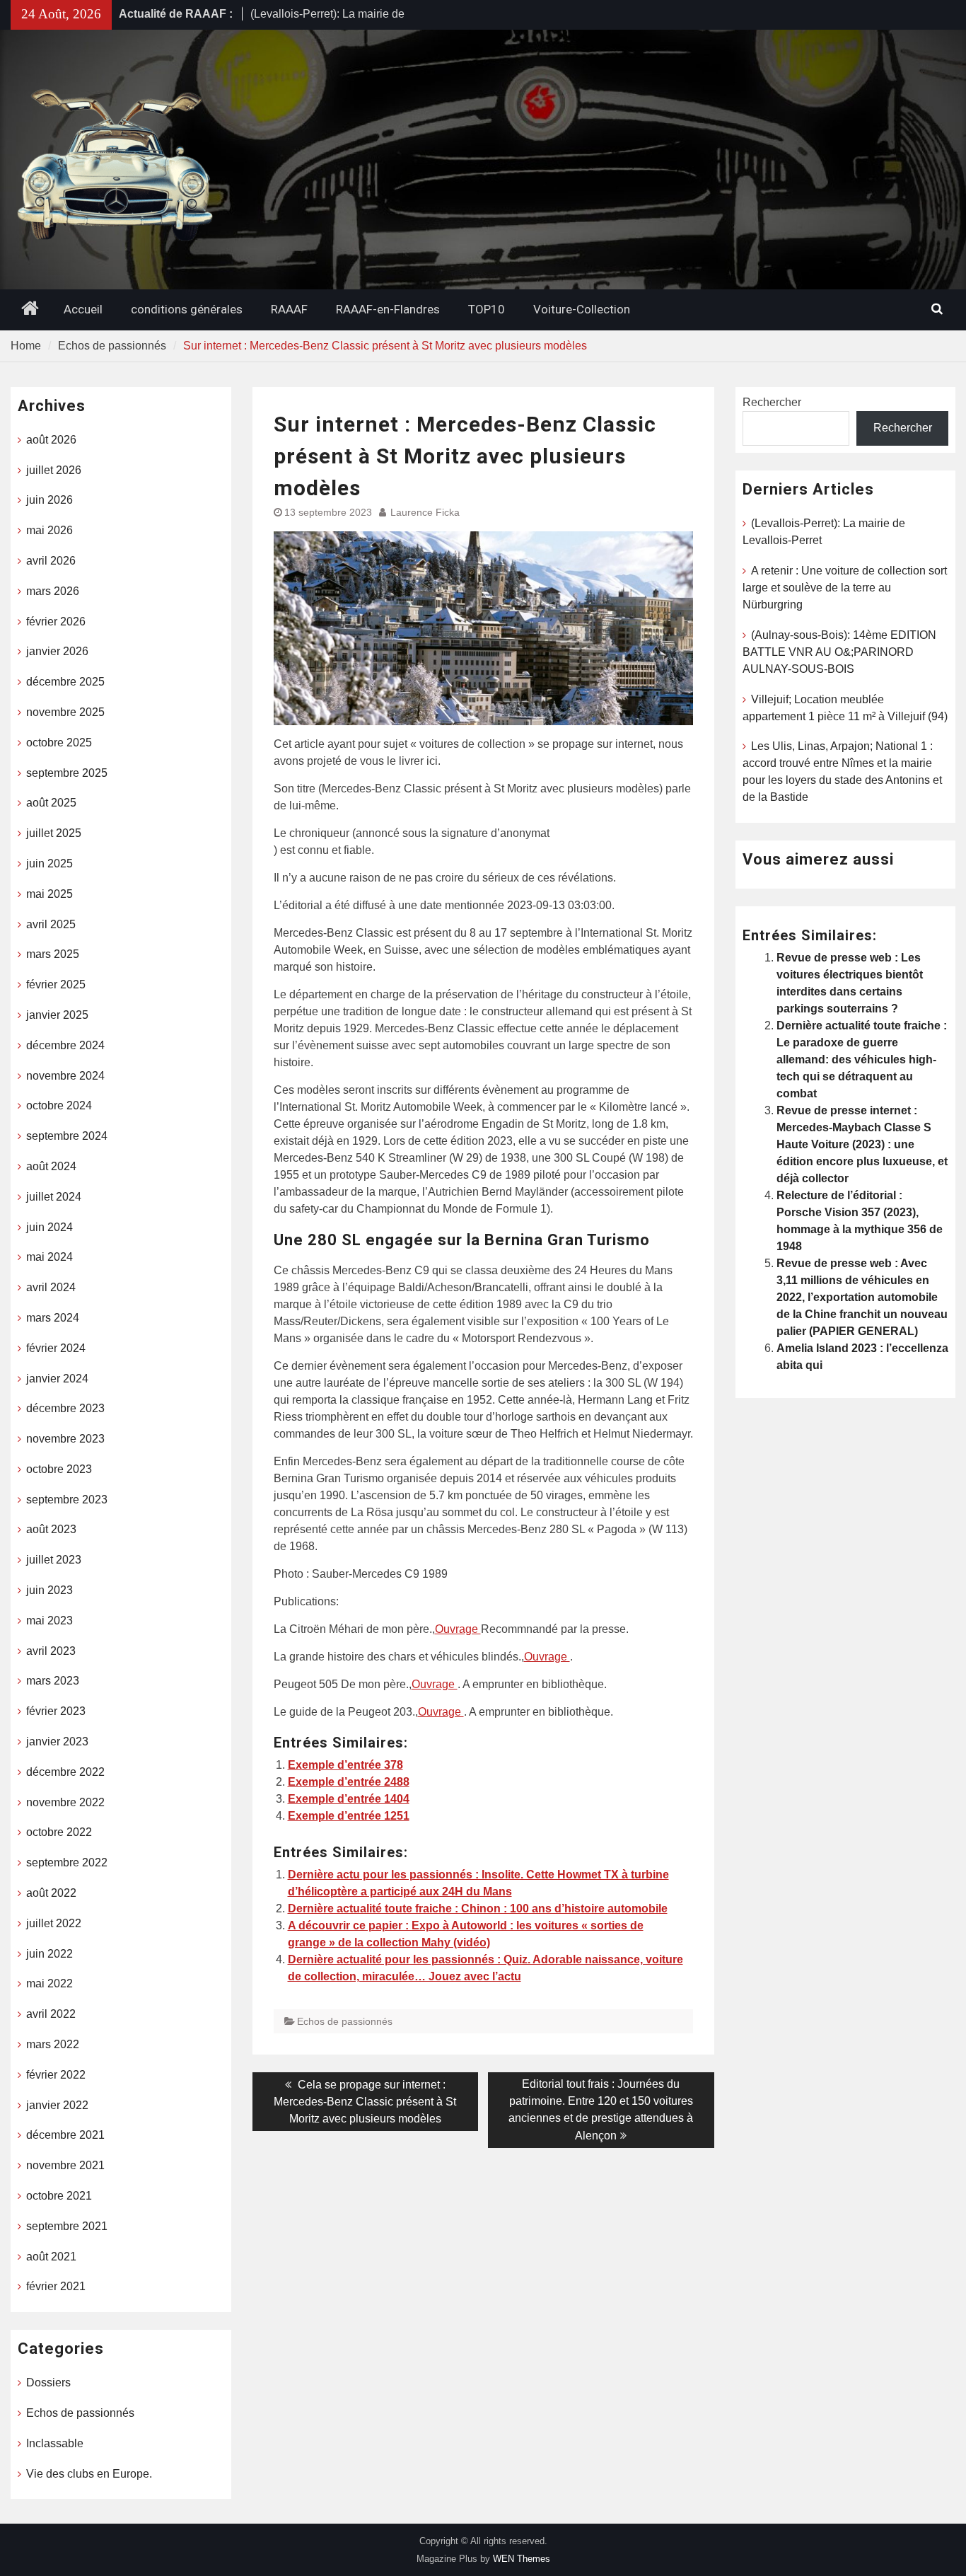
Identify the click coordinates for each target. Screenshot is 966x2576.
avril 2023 (51, 1651)
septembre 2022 (67, 1862)
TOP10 (487, 309)
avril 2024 (51, 1287)
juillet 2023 (54, 1560)
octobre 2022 (59, 1832)
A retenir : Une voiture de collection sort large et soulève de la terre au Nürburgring (845, 588)
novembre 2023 (65, 1439)
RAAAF (289, 309)
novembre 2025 (65, 712)
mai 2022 (50, 1983)
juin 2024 (50, 1227)
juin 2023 (50, 1590)
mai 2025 (50, 894)
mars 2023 (53, 1681)
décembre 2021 (65, 2135)
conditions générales (187, 309)
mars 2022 (53, 2044)
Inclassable (55, 2443)
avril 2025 (51, 924)
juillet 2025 (54, 833)
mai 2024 (50, 1257)
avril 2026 (51, 561)
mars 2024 (53, 1318)
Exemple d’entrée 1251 (349, 1816)
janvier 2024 (57, 1379)
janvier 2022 (57, 2105)
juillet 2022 (54, 1923)
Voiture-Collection (582, 309)
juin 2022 (50, 1954)
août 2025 (51, 803)
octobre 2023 (59, 1469)
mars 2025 (53, 954)
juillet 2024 (54, 1197)
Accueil (83, 309)
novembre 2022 (65, 1802)
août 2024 (51, 1166)
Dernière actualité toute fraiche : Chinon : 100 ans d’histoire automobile (478, 1908)
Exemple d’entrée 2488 (349, 1782)
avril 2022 (51, 2014)
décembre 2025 (65, 682)
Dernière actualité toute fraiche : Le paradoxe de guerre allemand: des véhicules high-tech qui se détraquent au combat (862, 1059)
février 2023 (56, 1711)
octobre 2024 (59, 1105)
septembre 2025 (67, 773)
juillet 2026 (54, 470)
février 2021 (56, 2286)
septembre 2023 (67, 1500)
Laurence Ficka (425, 512)
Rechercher (772, 402)
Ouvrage (458, 1629)
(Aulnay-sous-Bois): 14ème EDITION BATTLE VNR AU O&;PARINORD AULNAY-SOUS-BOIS (839, 652)
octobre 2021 (59, 2196)
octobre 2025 (59, 743)
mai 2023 (50, 1621)
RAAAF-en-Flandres (388, 309)
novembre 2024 (65, 1076)
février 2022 (56, 2075)
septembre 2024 (67, 1136)
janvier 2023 (57, 1742)
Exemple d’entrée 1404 (349, 1799)
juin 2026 (50, 500)
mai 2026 (50, 530)
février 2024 (56, 1348)
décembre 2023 (65, 1408)
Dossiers (48, 2382)
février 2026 (56, 622)
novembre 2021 (65, 2165)
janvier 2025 (57, 1015)
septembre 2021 (67, 2226)
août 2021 (51, 2257)
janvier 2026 (57, 651)
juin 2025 (50, 864)
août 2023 (51, 1529)
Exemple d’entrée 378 (345, 1765)
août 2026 (51, 440)
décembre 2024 (65, 1045)
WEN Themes (522, 2559)
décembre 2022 (65, 1772)
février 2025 (56, 984)
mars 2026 (53, 591)
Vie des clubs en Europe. (89, 2474)
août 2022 (51, 1893)
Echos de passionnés (345, 2021)
